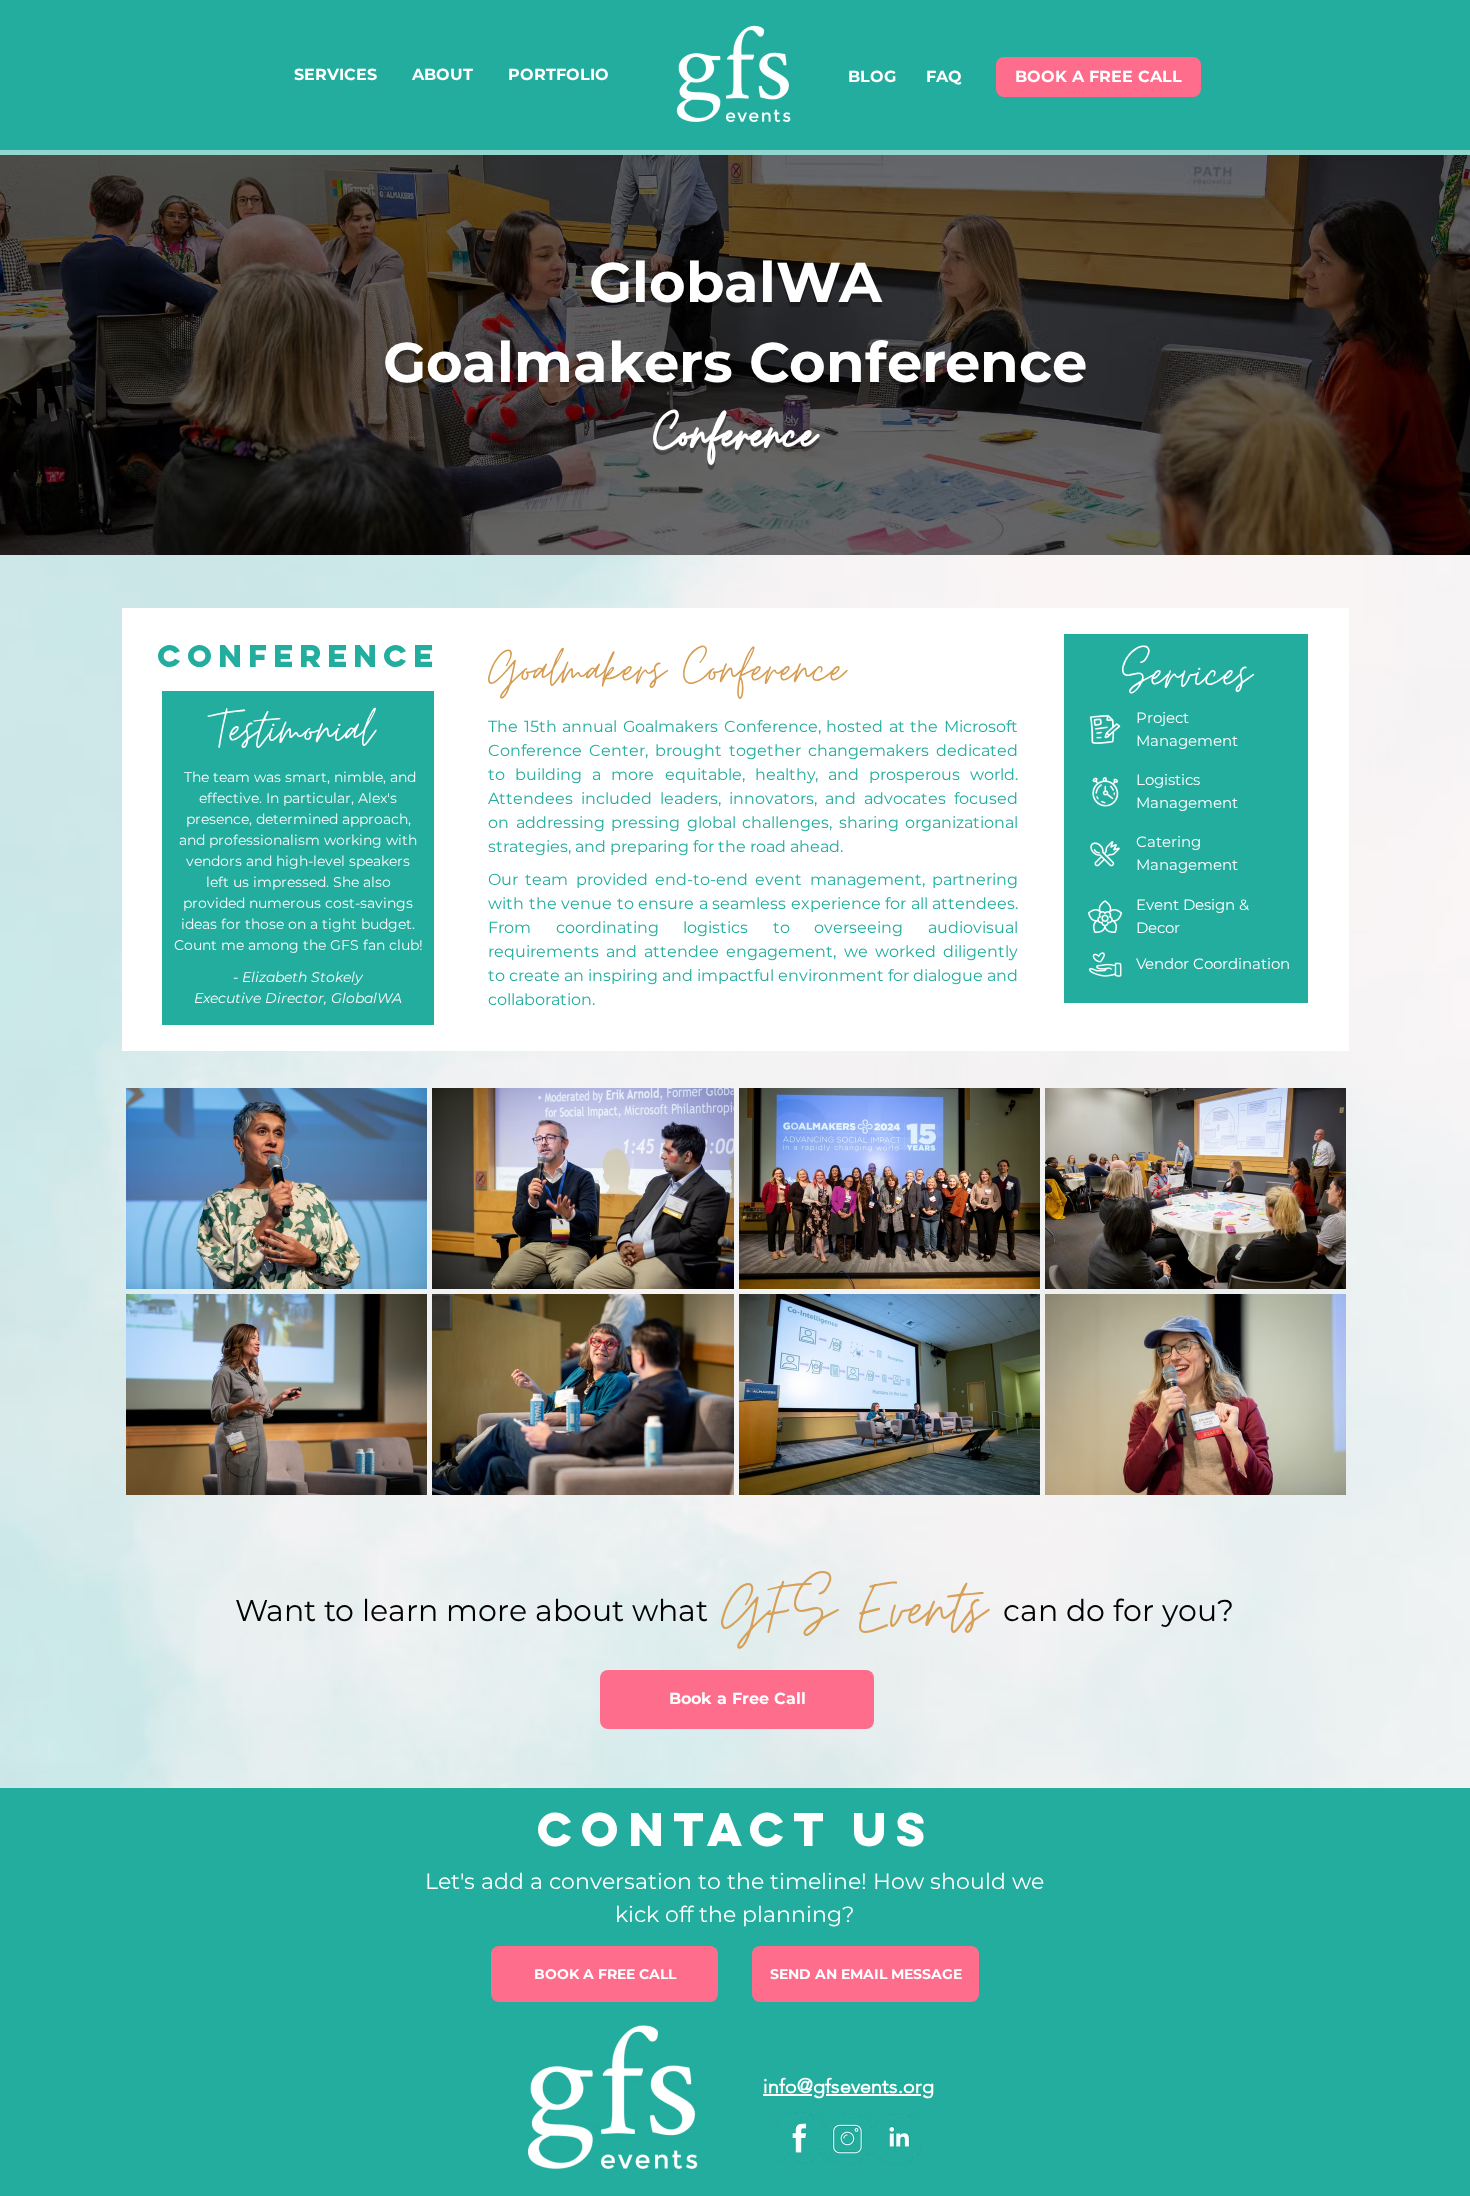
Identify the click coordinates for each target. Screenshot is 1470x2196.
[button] (865, 1974)
